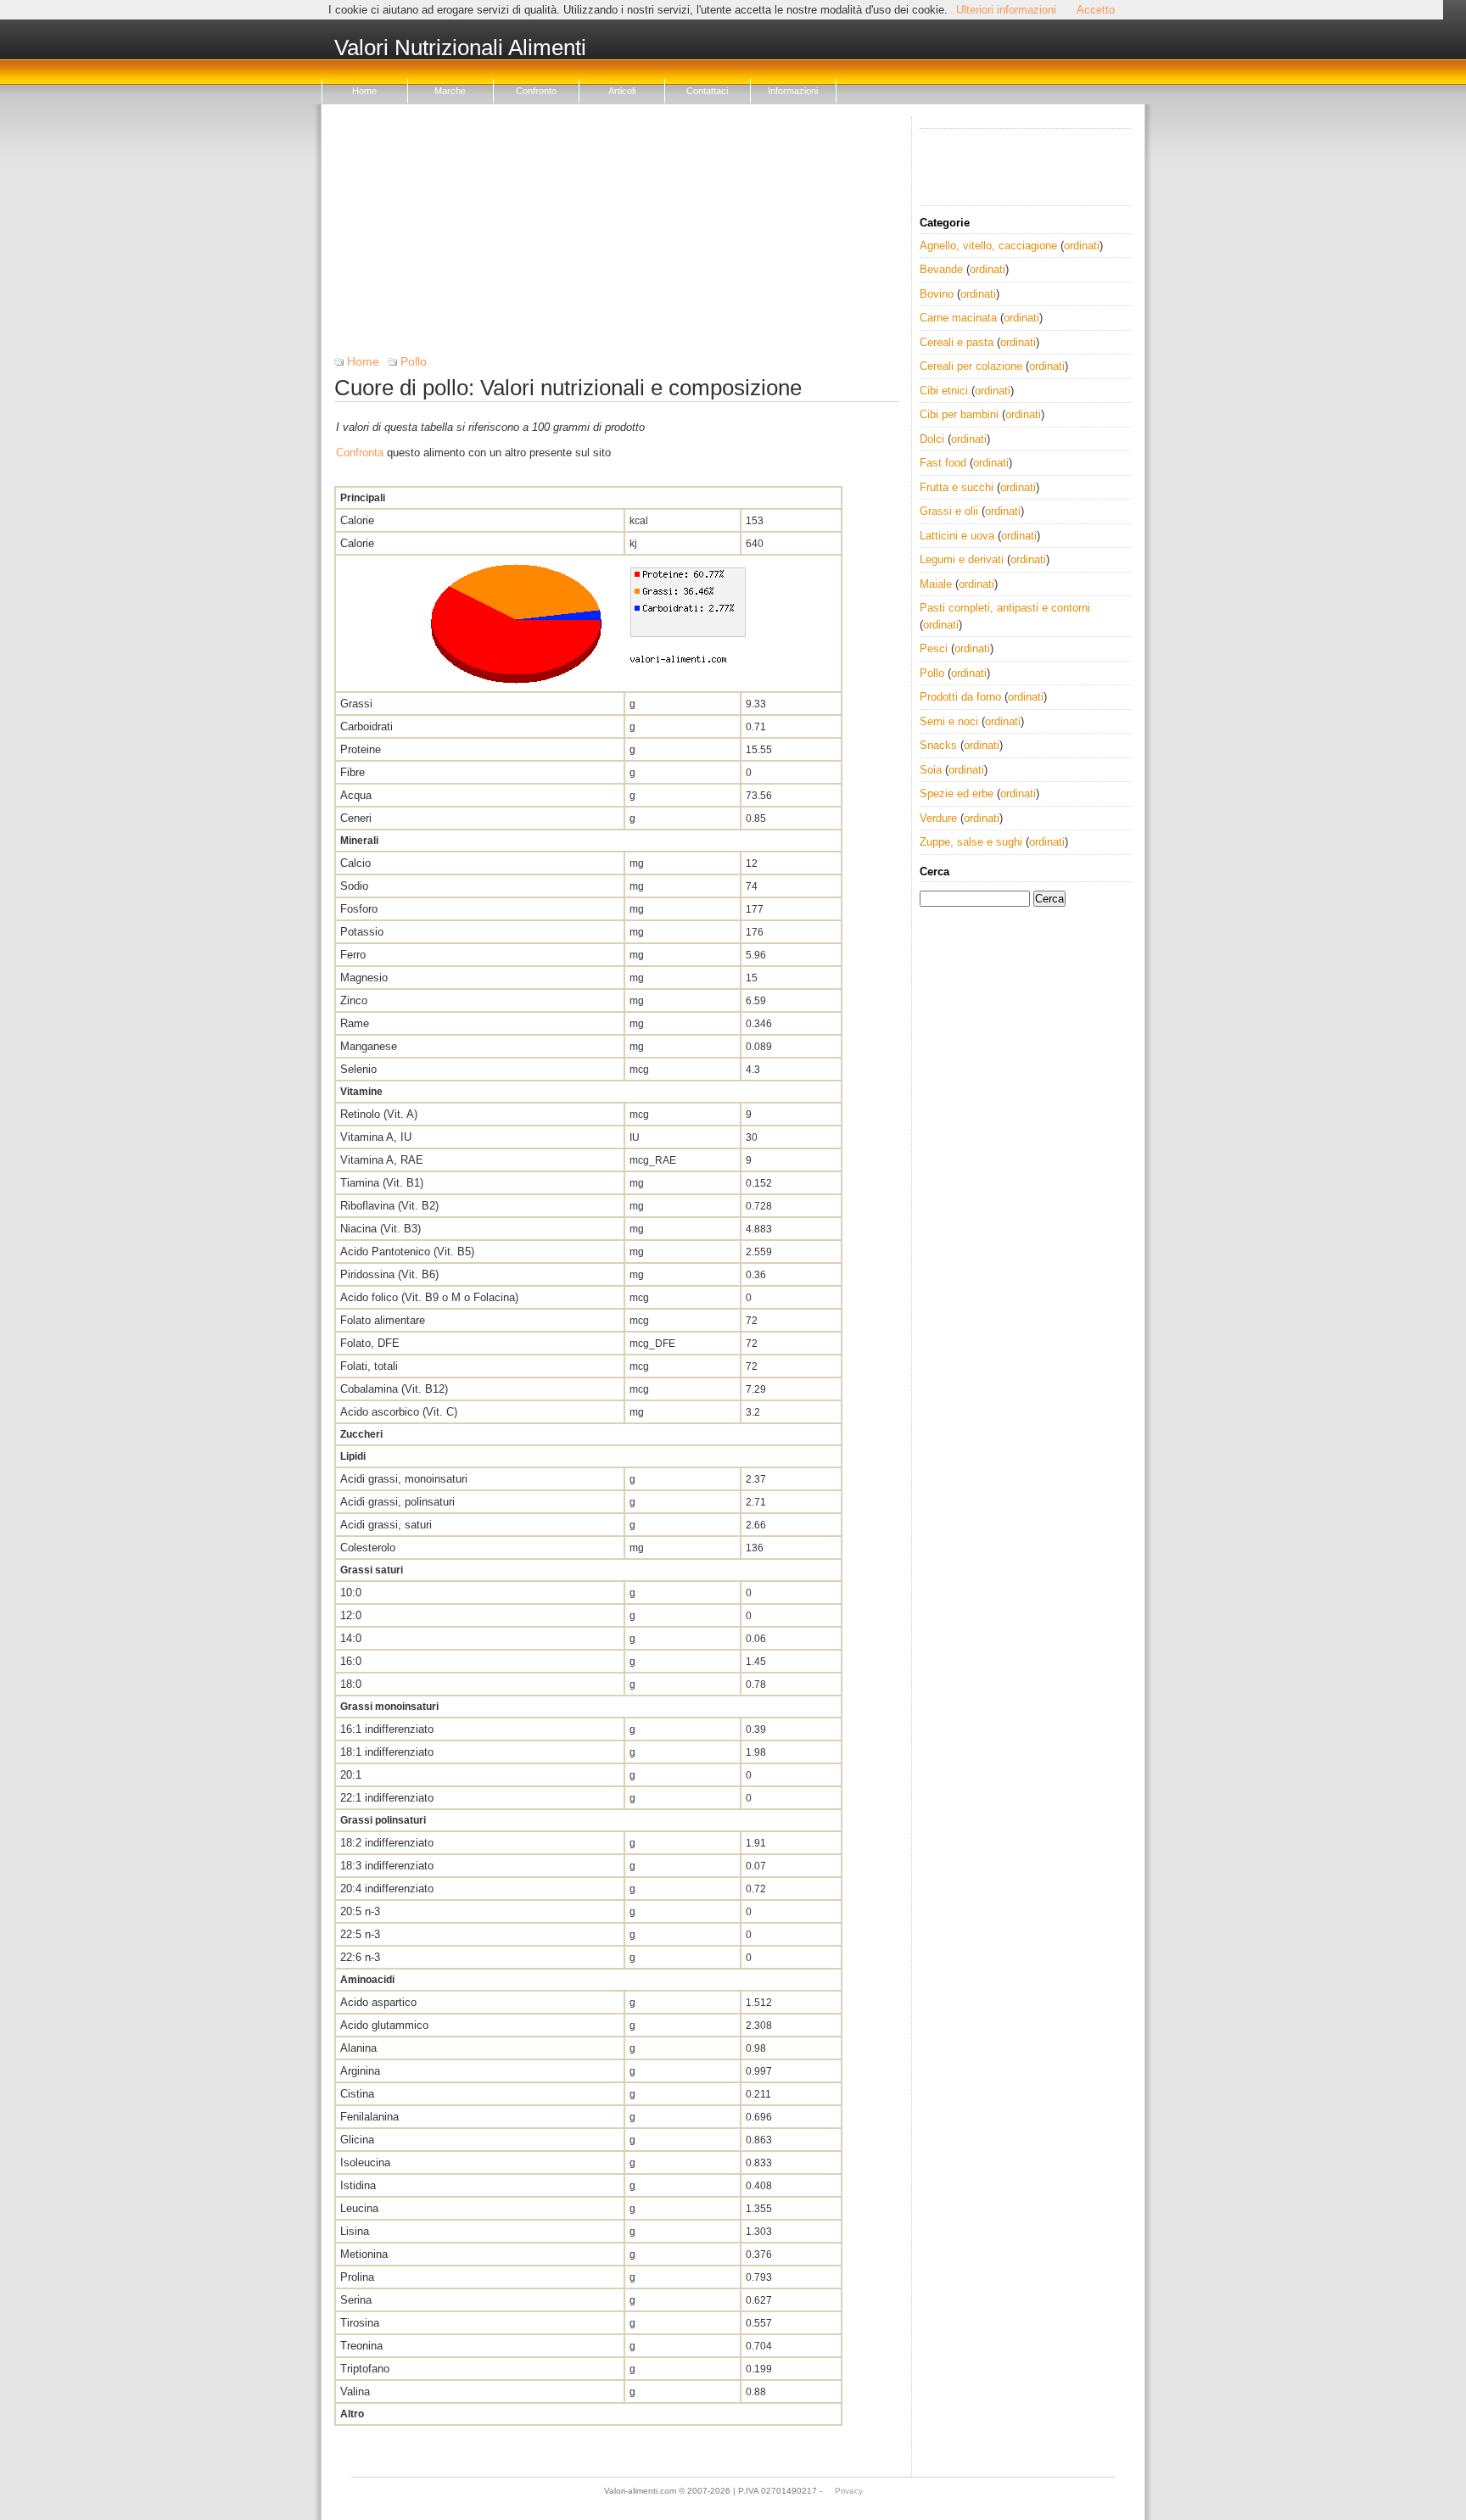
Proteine (361, 749)
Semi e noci (949, 721)
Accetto (1096, 10)
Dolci (932, 439)
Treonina (361, 2346)
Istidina (358, 2185)
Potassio (362, 932)
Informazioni (793, 91)
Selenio (358, 1069)
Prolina (357, 2277)
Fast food (943, 463)
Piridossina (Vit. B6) (389, 1274)
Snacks (938, 745)
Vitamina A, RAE (382, 1160)
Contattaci (707, 91)
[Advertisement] (616, 236)
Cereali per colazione (971, 366)
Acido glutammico (384, 2025)
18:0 (351, 1684)
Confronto (536, 91)
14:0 (351, 1638)
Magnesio (364, 978)
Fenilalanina (369, 2117)
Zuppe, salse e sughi (971, 842)
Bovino (937, 294)
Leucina (359, 2208)
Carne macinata (958, 318)
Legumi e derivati (962, 559)
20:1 (351, 1775)
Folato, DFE (370, 1343)
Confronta (360, 453)
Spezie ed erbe (957, 793)
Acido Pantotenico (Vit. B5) (407, 1252)
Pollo (414, 361)
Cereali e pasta (957, 342)
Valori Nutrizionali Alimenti (460, 48)
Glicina (357, 2140)
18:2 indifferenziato (387, 1843)
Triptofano (365, 2369)
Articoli (622, 91)
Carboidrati (366, 726)
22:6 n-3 (360, 1957)
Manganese (369, 1046)
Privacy (849, 2491)
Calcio (355, 863)
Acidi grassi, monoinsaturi (404, 1479)
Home (364, 91)
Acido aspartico (378, 2002)
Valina (355, 2391)
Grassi (356, 704)
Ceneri (356, 818)
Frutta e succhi (957, 487)
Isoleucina (365, 2162)
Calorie (357, 520)
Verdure (938, 818)
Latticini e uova (957, 536)
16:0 (351, 1661)
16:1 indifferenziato (387, 1729)
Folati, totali (369, 1366)
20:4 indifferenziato (387, 1889)
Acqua (356, 795)
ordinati (1082, 246)
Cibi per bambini (959, 414)
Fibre (353, 772)
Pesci (934, 648)
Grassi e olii (949, 511)
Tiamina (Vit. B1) (382, 1183)
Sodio (354, 886)
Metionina (364, 2254)
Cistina (357, 2094)
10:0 (351, 1592)
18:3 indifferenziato (387, 1866)
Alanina (358, 2048)
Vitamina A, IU (376, 1137)
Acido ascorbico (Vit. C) (399, 1412)
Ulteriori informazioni (1006, 10)
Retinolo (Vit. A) (379, 1114)
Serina (356, 2300)
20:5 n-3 (360, 1911)
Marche (450, 91)
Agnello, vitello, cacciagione (988, 246)
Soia (931, 770)
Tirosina (360, 2323)
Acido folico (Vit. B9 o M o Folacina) (429, 1297)
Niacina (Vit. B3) (380, 1229)
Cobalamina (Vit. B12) (394, 1389)
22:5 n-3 (360, 1934)
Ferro (353, 955)
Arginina (360, 2071)
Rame (355, 1023)
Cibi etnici (944, 391)
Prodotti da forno (960, 697)
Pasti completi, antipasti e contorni (1005, 608)
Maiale (936, 584)
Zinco (354, 1000)
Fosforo (359, 909)
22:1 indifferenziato (387, 1798)
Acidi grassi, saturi (386, 1525)
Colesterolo (368, 1548)
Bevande (941, 269)
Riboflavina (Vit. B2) (389, 1206)
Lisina (355, 2231)
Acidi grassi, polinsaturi (397, 1502)
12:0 (351, 1615)
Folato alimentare (383, 1320)
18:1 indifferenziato (387, 1752)
